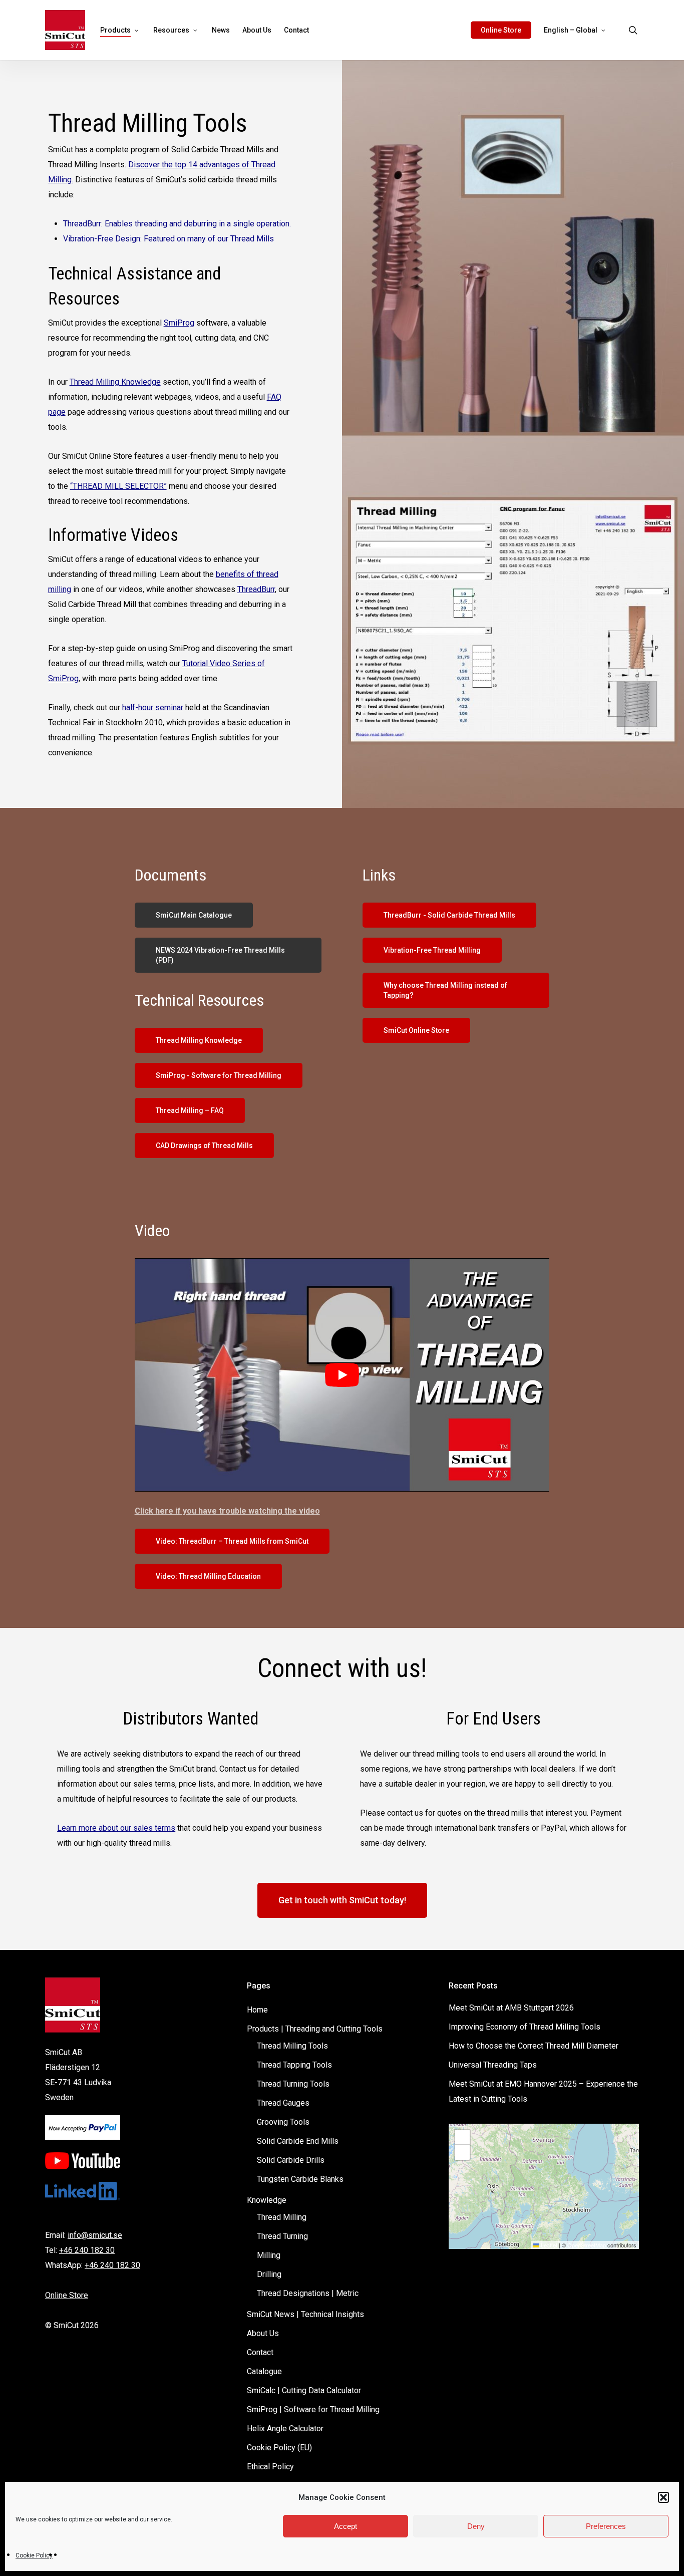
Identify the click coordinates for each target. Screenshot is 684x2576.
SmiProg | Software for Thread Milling (313, 2409)
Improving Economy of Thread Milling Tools (525, 2027)
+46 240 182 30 (87, 2250)
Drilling (269, 2274)
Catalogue (264, 2371)
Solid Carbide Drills (291, 2160)
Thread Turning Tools (293, 2084)
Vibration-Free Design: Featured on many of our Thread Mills (168, 239)
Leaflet (548, 2245)
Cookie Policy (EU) (279, 2448)
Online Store (67, 2295)
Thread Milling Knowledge (115, 382)
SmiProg (179, 323)
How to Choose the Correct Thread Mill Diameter (534, 2046)
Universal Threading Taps (493, 2065)
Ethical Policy (270, 2467)
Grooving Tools (283, 2122)
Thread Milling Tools (292, 2046)
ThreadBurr (256, 589)
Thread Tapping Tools (294, 2065)
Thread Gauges (283, 2103)
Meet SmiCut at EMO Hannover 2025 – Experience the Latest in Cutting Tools (543, 2091)
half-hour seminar (153, 707)
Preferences (606, 2526)
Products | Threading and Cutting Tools (315, 2029)
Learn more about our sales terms (116, 1828)
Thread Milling (282, 2217)
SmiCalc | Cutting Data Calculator (304, 2390)
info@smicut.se (95, 2235)
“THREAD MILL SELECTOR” (118, 486)
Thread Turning (282, 2236)
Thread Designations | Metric (308, 2293)
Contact (260, 2352)
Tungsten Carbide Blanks (300, 2179)
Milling (269, 2255)
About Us (263, 2333)
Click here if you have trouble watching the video (227, 1511)
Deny (476, 2526)
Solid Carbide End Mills (298, 2141)
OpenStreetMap (587, 2245)
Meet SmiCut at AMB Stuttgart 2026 (511, 2008)
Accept (346, 2526)
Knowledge (267, 2200)
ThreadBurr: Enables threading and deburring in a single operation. (177, 224)
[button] (663, 2497)
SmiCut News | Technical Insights (305, 2314)
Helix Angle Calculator (285, 2428)
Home (257, 2010)
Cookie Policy (34, 2555)
